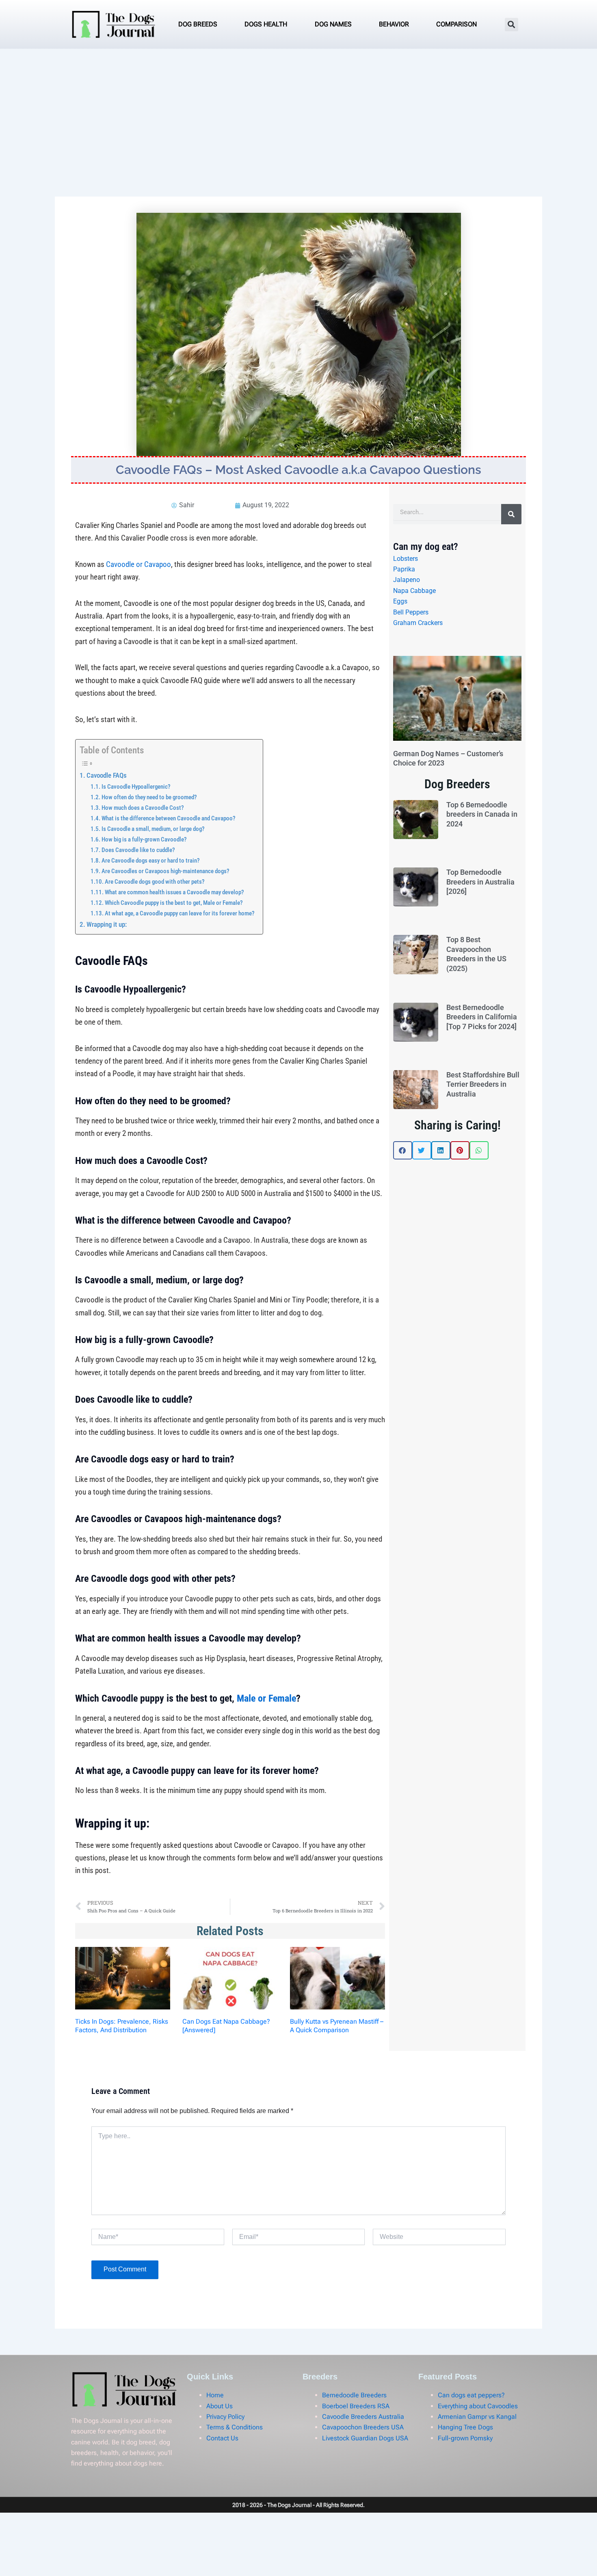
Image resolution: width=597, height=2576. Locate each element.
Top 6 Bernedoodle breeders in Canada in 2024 (482, 814)
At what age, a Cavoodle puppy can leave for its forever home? (180, 913)
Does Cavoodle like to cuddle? (138, 850)
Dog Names (333, 24)
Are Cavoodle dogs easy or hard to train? (151, 861)
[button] (512, 25)
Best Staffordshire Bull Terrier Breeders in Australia (483, 1084)
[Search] (511, 514)
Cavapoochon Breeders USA (363, 2427)
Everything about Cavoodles (478, 2406)
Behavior (394, 24)
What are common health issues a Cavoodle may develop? (174, 892)
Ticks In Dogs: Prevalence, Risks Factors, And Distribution (122, 2026)
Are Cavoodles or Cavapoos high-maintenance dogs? (165, 871)
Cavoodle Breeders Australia (363, 2417)
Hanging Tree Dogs (465, 2427)
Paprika (404, 569)
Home (215, 2395)
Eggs (400, 601)
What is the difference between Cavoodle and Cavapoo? (169, 818)
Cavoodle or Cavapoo (138, 564)
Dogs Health (266, 24)
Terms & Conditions (235, 2427)
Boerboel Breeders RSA (356, 2406)
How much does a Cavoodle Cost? (143, 808)
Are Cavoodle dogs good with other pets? (155, 882)
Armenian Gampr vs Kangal (477, 2417)
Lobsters (406, 559)
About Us (220, 2406)
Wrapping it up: (107, 924)
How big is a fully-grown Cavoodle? (144, 839)
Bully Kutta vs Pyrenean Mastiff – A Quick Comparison (337, 2026)
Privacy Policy (225, 2417)
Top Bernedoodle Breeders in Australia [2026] (480, 882)
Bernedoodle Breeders (354, 2395)
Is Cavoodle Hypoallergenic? (136, 787)
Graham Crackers (418, 623)
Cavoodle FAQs (107, 775)
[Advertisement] (298, 110)
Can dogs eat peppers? (471, 2395)
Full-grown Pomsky (465, 2438)
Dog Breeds (198, 24)
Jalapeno (407, 580)
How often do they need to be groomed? (149, 797)
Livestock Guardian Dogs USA (365, 2438)
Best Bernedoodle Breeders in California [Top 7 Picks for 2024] (482, 1017)
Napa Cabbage (414, 591)
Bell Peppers (411, 612)
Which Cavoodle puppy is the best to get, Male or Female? (174, 903)
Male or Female (266, 1698)
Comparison (456, 24)
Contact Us (222, 2438)
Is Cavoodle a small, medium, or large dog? (153, 829)
